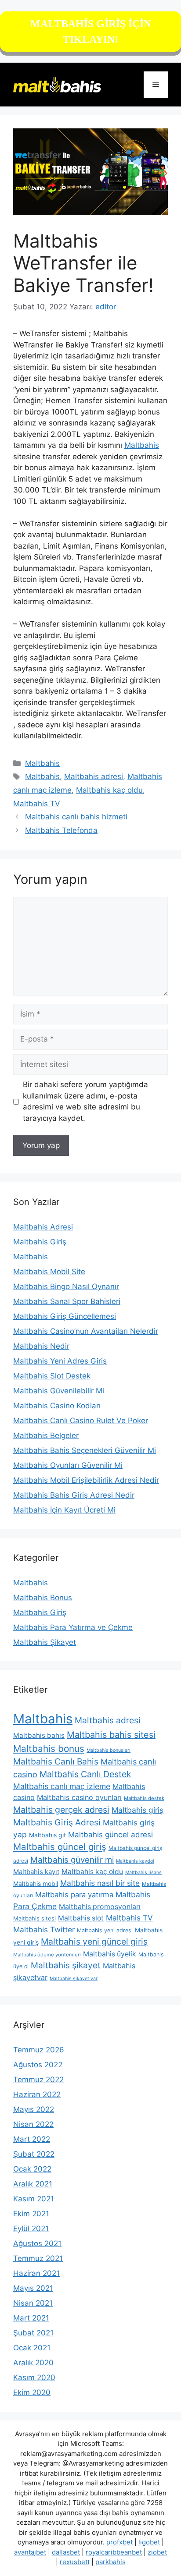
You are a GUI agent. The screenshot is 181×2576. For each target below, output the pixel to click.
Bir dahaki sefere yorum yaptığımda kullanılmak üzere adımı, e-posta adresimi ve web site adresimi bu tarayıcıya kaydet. (85, 1101)
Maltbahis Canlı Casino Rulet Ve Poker (81, 1421)
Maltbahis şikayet (66, 1965)
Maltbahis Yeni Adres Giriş (60, 1361)
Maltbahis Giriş (40, 1242)
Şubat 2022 (34, 2154)
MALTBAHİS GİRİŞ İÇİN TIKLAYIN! (91, 32)
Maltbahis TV (37, 804)
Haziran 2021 (36, 2273)
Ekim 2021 (31, 2214)
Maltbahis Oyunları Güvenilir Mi (68, 1465)
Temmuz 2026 (39, 2050)
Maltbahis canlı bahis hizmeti (76, 817)
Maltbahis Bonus (43, 1598)
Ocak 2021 (32, 2348)
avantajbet (30, 2552)
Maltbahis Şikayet (45, 1642)
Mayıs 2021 (33, 2288)
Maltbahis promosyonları (100, 1907)
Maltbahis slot (81, 1918)
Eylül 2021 (31, 2229)
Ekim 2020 (32, 2392)
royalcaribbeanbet (114, 2552)
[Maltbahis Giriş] (57, 84)
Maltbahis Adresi (43, 1227)
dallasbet (66, 2552)
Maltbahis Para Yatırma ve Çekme (73, 1627)
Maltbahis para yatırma (74, 1895)
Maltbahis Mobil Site (49, 1272)
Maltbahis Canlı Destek (85, 1774)
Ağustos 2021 (37, 2243)
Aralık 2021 (33, 2184)
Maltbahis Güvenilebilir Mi (59, 1391)
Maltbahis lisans (143, 1873)
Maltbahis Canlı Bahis (56, 1761)
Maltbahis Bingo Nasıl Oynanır (66, 1286)
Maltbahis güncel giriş (60, 1847)
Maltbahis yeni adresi (105, 1930)
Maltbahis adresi (94, 776)
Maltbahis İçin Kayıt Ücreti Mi (64, 1510)
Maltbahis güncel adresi (110, 1835)
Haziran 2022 (37, 2094)
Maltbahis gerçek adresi (61, 1810)
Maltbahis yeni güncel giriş (94, 1942)
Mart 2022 (32, 2139)
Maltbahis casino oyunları (79, 1797)
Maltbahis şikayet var (74, 1979)
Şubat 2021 (33, 2333)
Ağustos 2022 (38, 2065)
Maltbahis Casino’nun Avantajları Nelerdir (86, 1331)
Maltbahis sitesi (34, 1918)
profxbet (119, 2542)
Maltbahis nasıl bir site (100, 1883)
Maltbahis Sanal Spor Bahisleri (67, 1301)
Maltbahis (142, 445)
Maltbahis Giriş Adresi (57, 1822)
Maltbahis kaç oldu (109, 790)
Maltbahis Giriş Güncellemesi (65, 1316)
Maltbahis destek (144, 1798)
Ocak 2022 (32, 2169)
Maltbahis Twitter (44, 1929)
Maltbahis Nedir (41, 1346)
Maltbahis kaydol (135, 1861)
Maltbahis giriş (138, 1810)
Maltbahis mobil (36, 1883)
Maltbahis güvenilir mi (72, 1860)
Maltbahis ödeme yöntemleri (47, 1955)
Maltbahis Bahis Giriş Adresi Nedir (74, 1495)
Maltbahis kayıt (36, 1872)
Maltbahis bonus (49, 1749)
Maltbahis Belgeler (46, 1435)
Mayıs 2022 (34, 2109)
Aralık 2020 (33, 2363)
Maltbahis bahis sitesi (111, 1735)
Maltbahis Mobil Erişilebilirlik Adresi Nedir (86, 1480)
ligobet (149, 2542)
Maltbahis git (47, 1835)
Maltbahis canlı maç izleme (62, 1786)
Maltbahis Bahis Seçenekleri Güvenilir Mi (85, 1450)
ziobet (157, 2552)
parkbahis (110, 2562)
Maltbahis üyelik (110, 1954)
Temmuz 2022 (38, 2080)
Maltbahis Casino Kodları (57, 1406)
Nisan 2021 (33, 2303)
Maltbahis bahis (39, 1735)
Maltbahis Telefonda (61, 830)
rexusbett (75, 2562)
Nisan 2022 (33, 2124)
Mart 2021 (31, 2318)
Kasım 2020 (34, 2378)
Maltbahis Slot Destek (52, 1376)
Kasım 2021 (34, 2199)
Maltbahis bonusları (109, 1750)
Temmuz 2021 (38, 2258)
